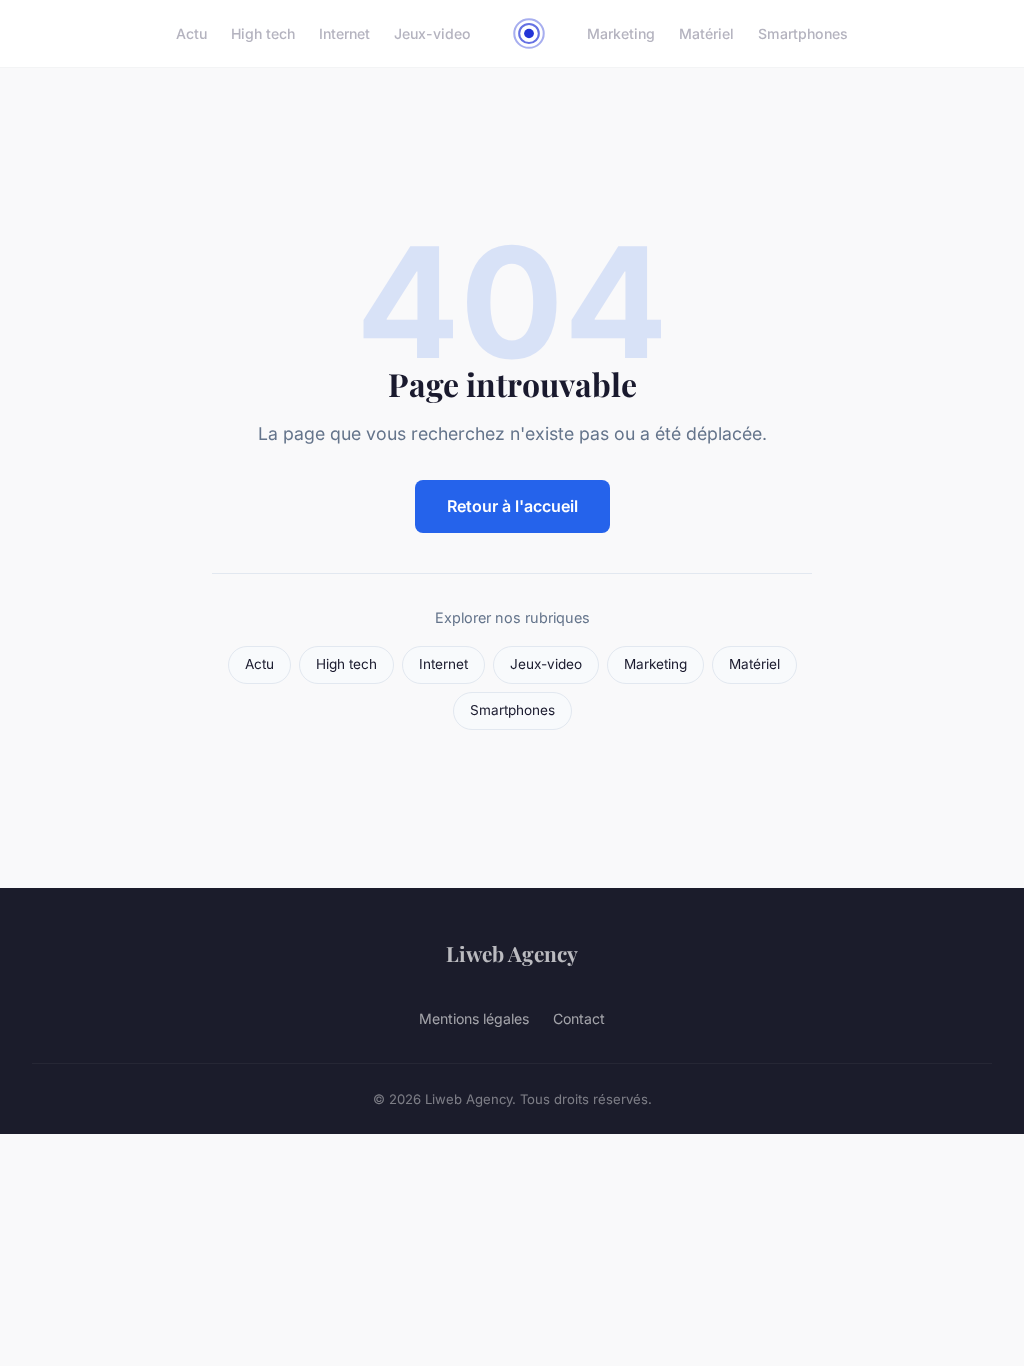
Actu (191, 33)
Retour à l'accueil (512, 506)
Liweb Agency (512, 953)
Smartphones (803, 33)
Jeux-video (432, 33)
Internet (344, 33)
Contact (579, 1018)
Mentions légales (474, 1018)
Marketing (621, 33)
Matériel (706, 33)
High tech (263, 33)
